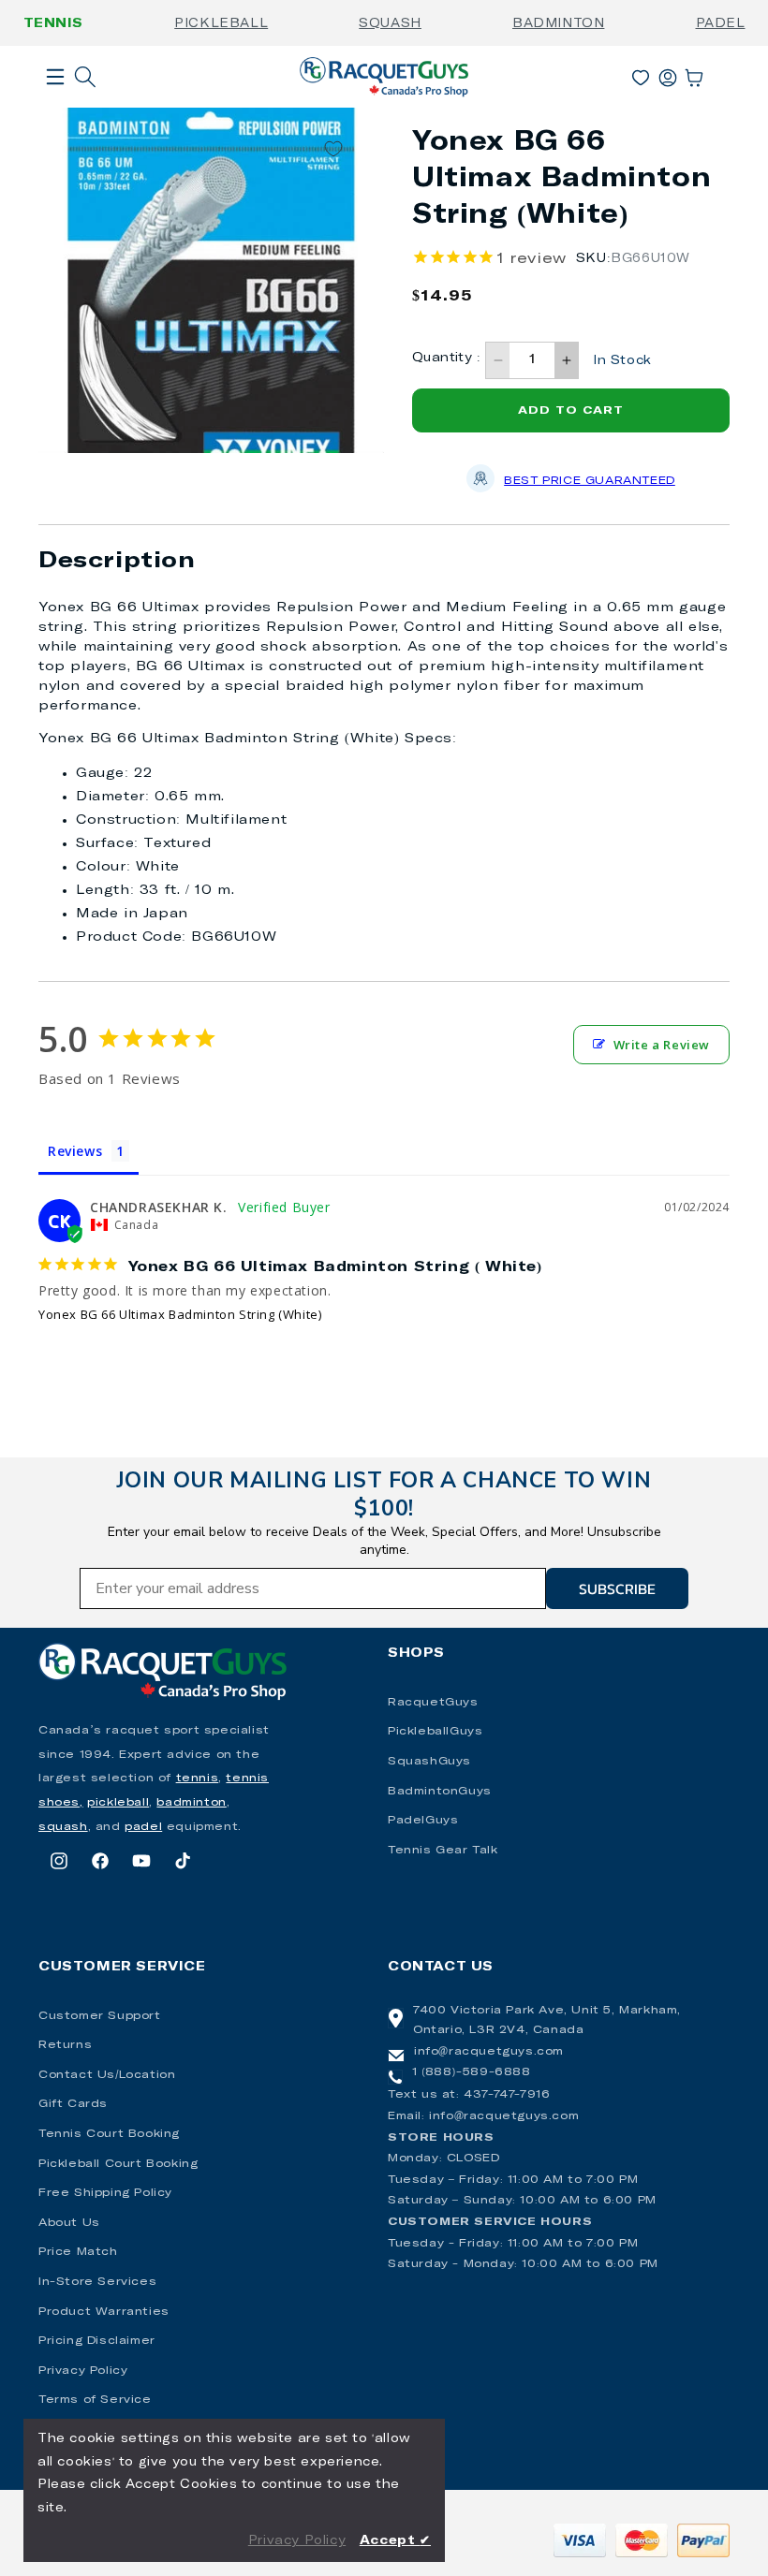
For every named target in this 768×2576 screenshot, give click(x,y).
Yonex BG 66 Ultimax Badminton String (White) (180, 1314)
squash (63, 1827)
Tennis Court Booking (109, 2134)
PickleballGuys (435, 1732)
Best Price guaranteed (590, 481)
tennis (198, 1778)
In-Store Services (97, 2282)
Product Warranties (104, 2312)
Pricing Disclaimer (97, 2341)
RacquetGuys (433, 1703)
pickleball (118, 1803)
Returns (65, 2045)
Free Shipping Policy (105, 2193)
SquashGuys (429, 1762)
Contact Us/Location (107, 2075)
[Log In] (668, 74)
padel (143, 1827)
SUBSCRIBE (617, 1588)
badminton (191, 1803)
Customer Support (100, 2016)
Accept (395, 2541)
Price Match (78, 2252)
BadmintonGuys (440, 1792)
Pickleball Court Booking (118, 2164)
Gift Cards (73, 2104)
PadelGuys (423, 1821)
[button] (55, 107)
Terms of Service (95, 2400)
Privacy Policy (83, 2371)
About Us (69, 2223)
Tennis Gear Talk (443, 1851)
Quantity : (446, 358)
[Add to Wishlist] (333, 149)
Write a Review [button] (662, 1045)
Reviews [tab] (75, 1151)
